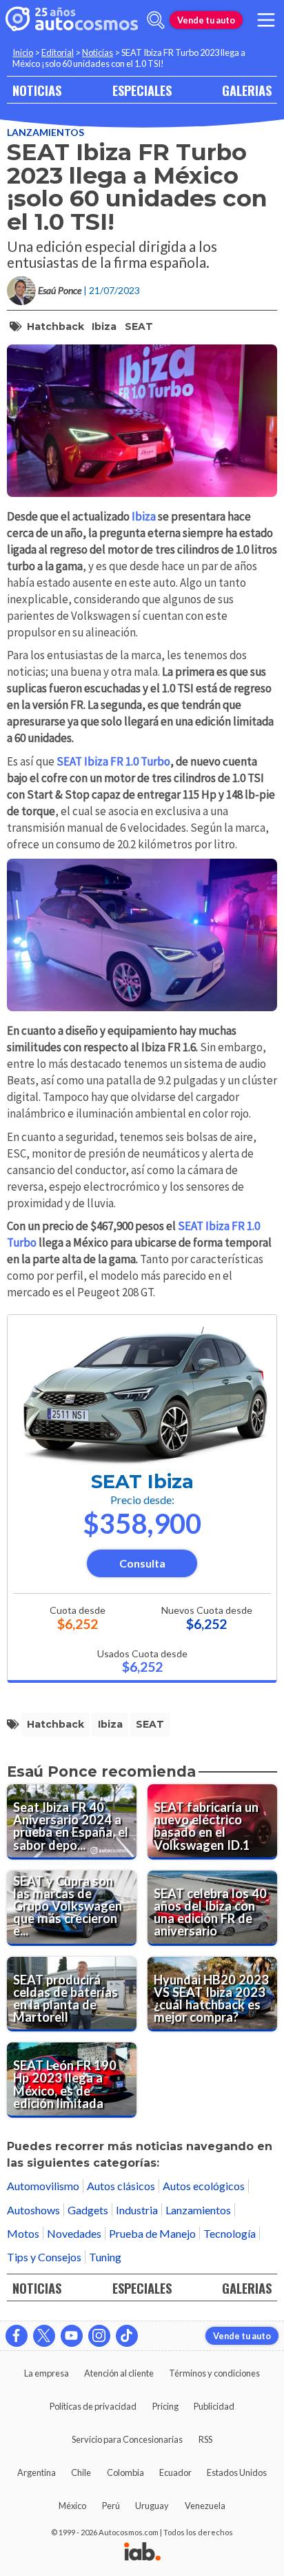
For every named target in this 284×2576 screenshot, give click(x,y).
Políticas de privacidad (93, 2406)
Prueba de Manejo (152, 2233)
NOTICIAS (37, 90)
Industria (137, 2210)
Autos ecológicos (204, 2186)
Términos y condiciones (214, 2373)
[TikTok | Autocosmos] (127, 2336)
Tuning (105, 2257)
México (72, 2506)
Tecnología (230, 2233)
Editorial (58, 52)
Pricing (165, 2406)
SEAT (139, 326)
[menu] (266, 20)
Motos (23, 2233)
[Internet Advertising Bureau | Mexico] (142, 2553)
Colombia (125, 2472)
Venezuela (205, 2506)
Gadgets (88, 2210)
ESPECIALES (142, 90)
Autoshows (33, 2210)
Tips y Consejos (44, 2257)
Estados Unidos (237, 2472)
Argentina (37, 2472)
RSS (205, 2439)
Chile (81, 2472)
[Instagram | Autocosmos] (99, 2336)
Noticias (98, 52)
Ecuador (175, 2472)
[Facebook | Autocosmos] (17, 2336)
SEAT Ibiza (142, 1482)
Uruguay (152, 2506)
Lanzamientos (45, 132)
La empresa (47, 2373)
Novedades (74, 2233)
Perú (111, 2506)
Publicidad (214, 2406)
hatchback (55, 326)
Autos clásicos (121, 2186)
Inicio (23, 52)
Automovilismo (43, 2186)
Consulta (142, 1563)
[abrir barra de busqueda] (156, 20)
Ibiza (104, 326)
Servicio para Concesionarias (127, 2439)
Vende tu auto (206, 20)
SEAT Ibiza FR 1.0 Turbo (113, 761)
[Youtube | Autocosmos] (72, 2336)
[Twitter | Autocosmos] (44, 2336)
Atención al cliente (119, 2373)
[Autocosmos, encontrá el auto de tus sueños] (72, 20)
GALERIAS (247, 90)
